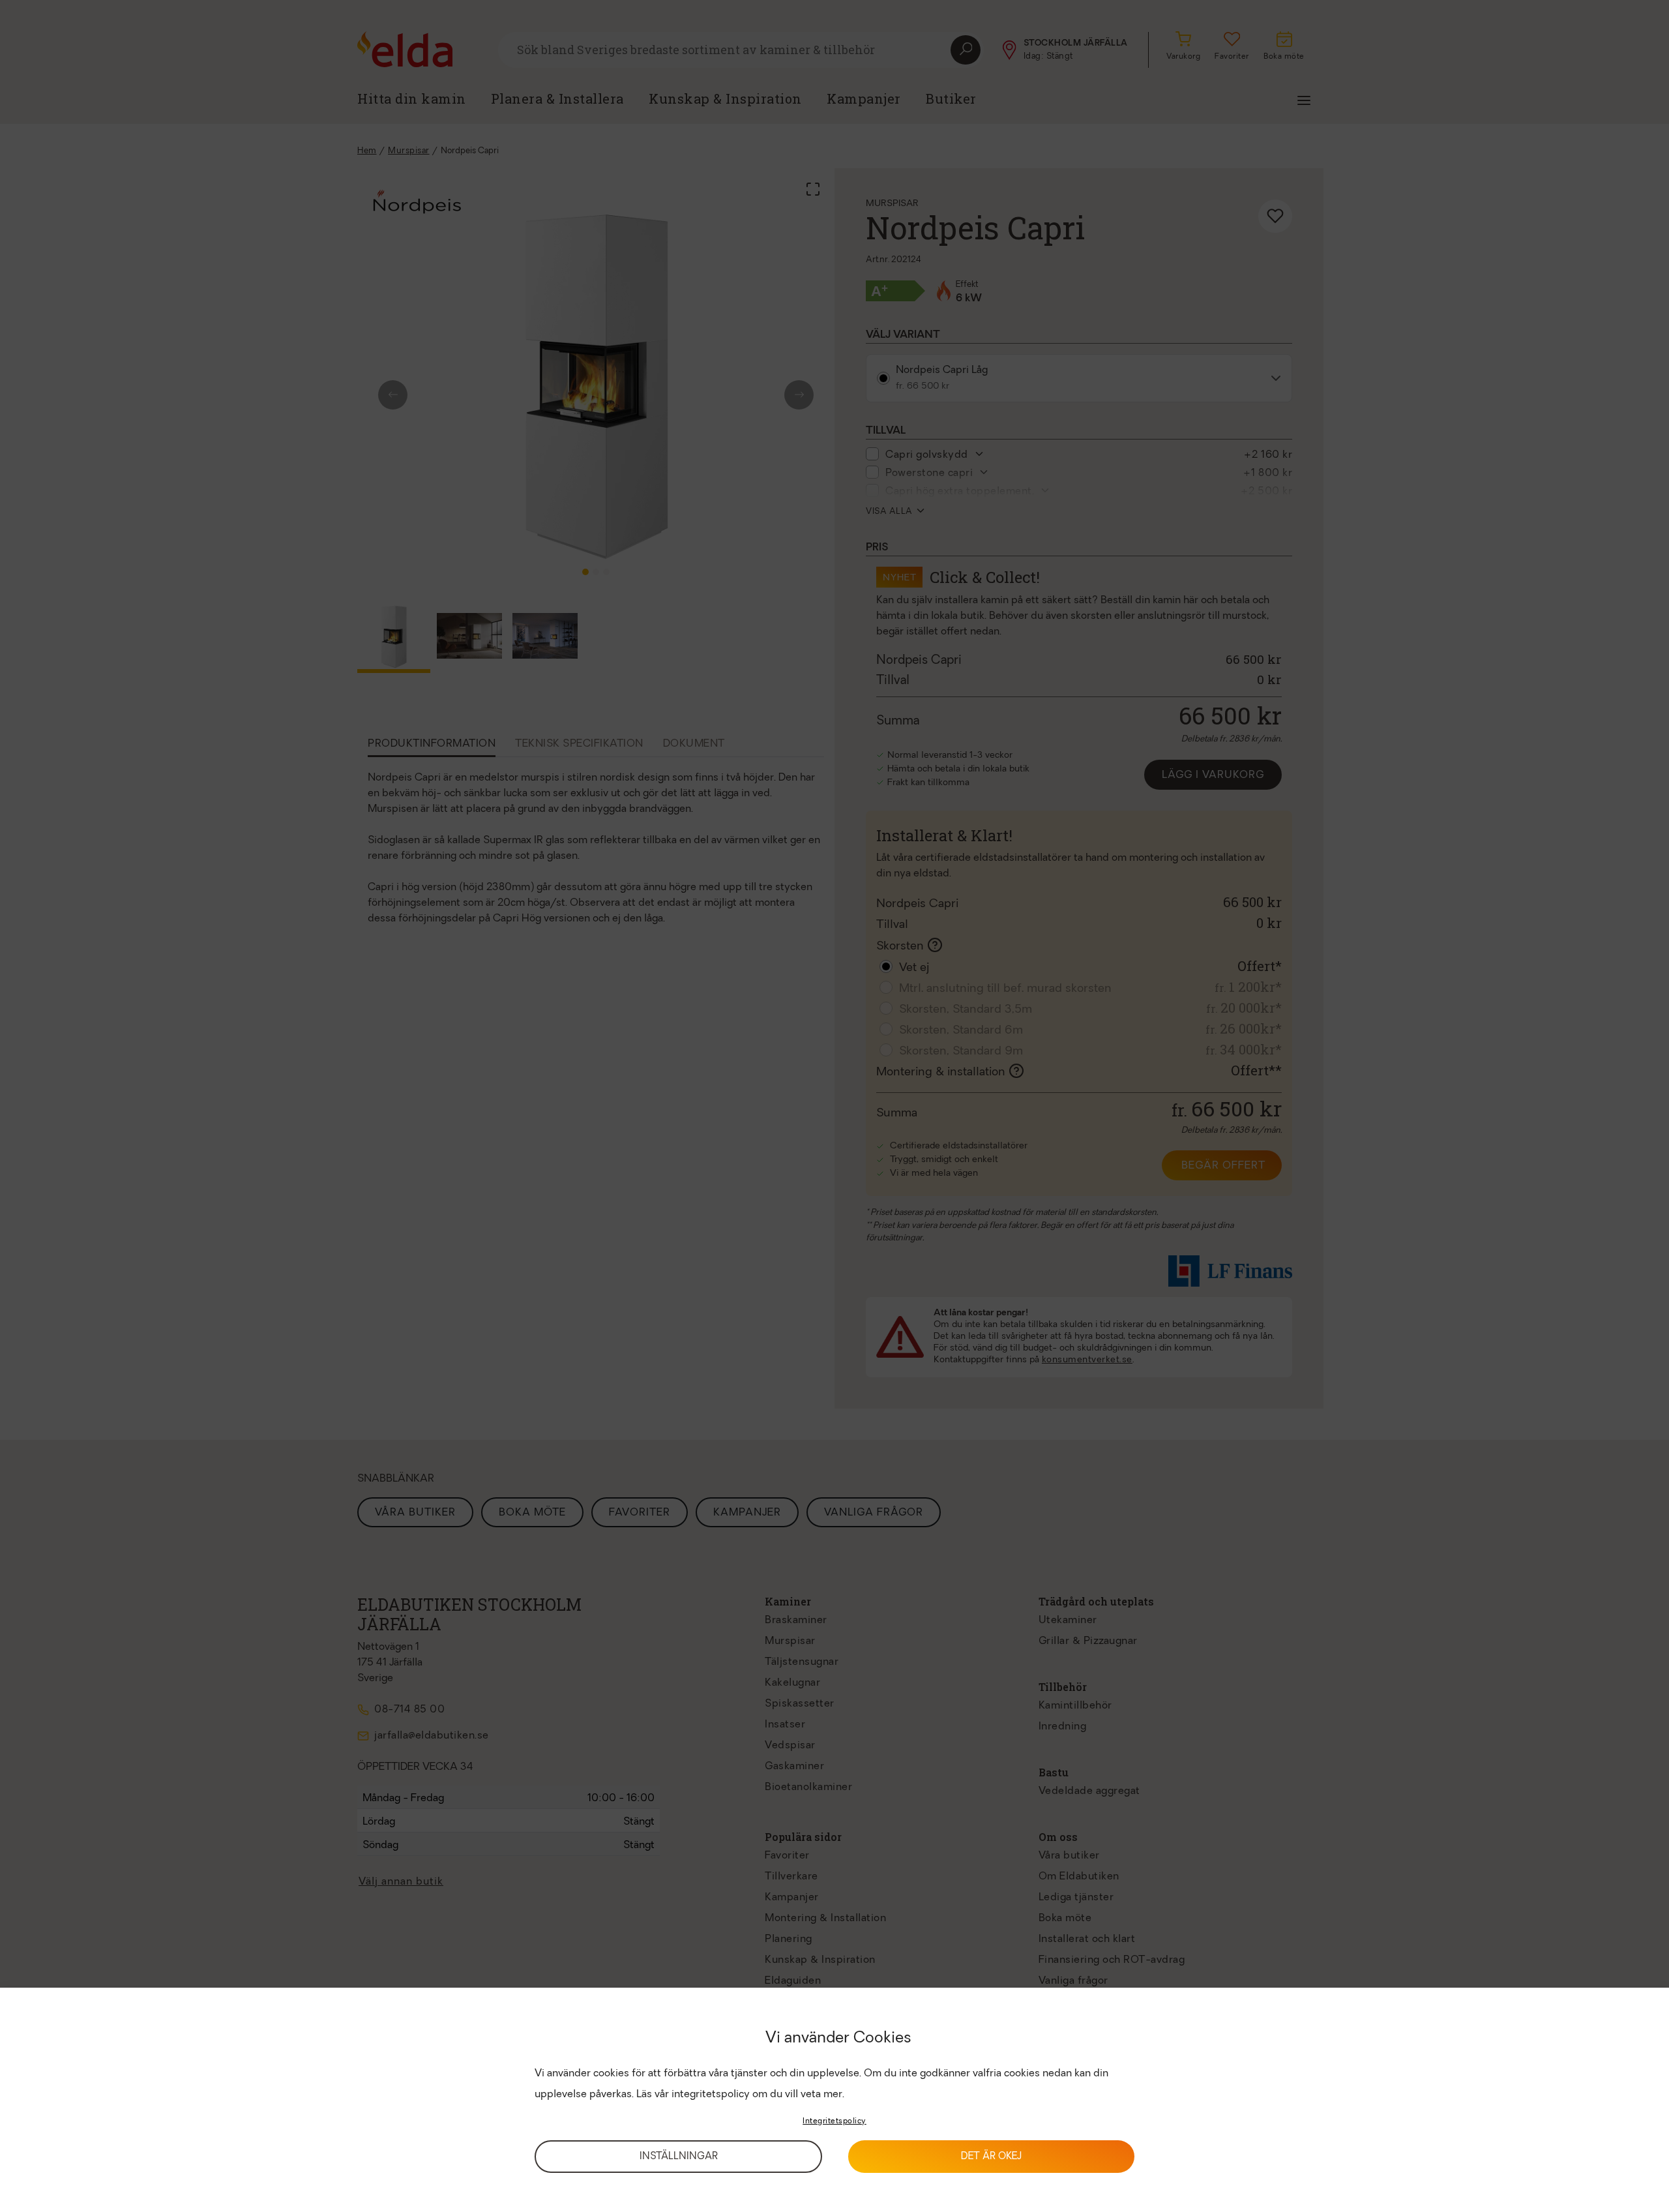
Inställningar (679, 2157)
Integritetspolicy (834, 2121)
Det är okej (991, 2157)
